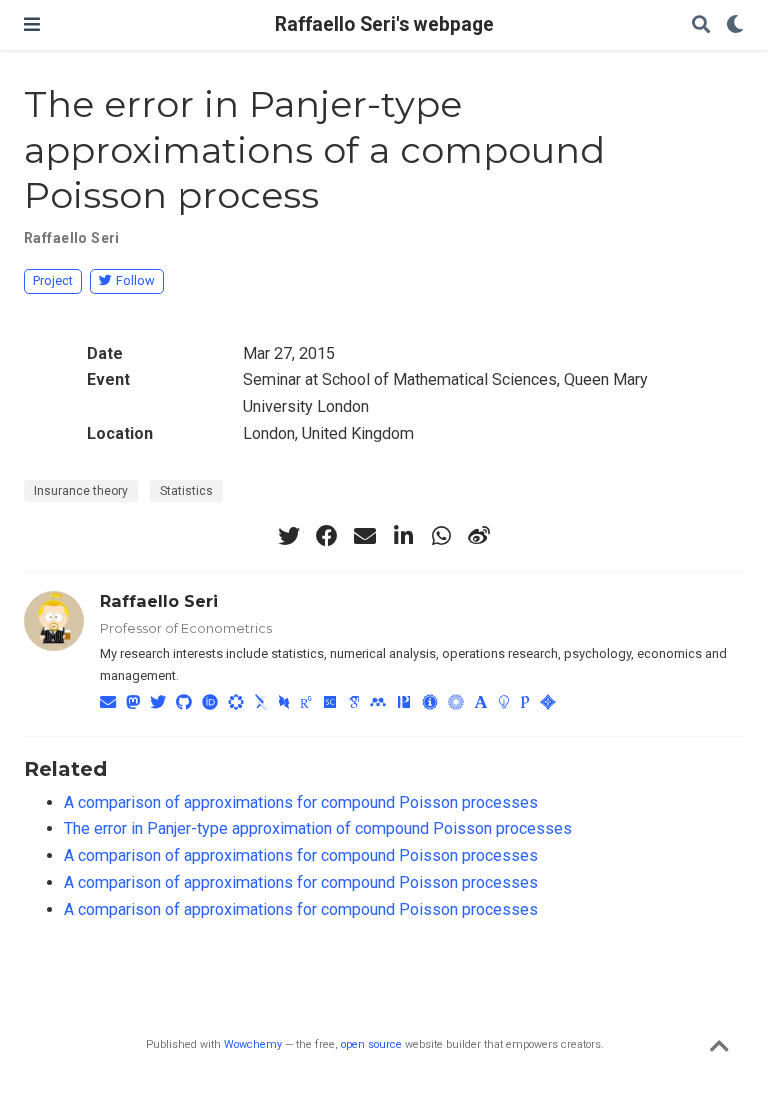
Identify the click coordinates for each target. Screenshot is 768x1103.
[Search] (701, 25)
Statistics (186, 491)
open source (371, 1044)
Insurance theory (81, 491)
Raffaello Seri (72, 238)
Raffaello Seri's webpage (384, 24)
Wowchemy (253, 1044)
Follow (135, 280)
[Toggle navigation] (32, 24)
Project (53, 280)
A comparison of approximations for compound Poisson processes (301, 802)
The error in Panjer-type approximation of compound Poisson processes (318, 828)
